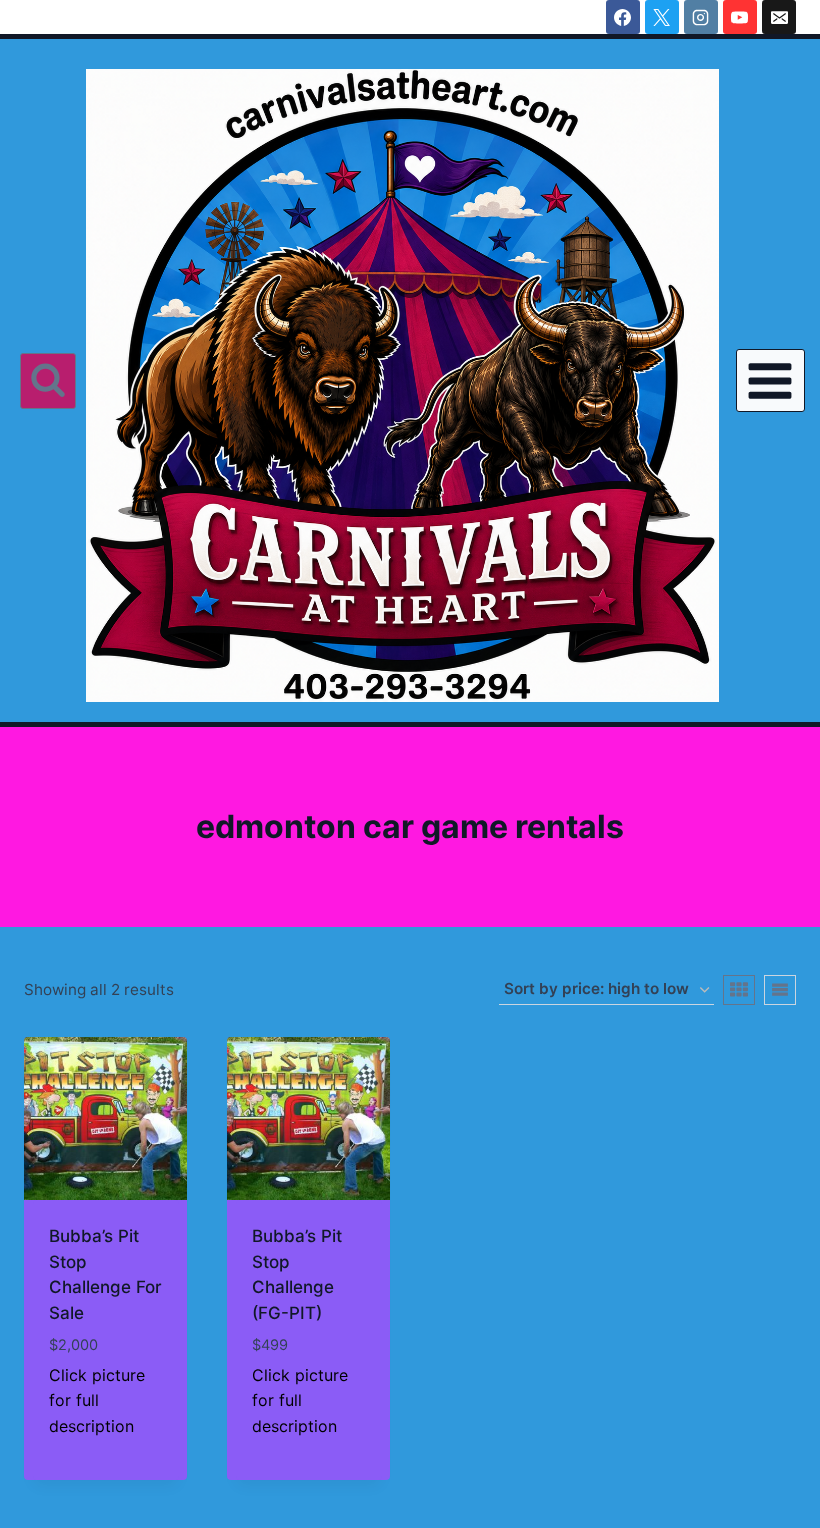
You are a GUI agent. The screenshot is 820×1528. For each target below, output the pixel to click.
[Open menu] (770, 380)
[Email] (779, 17)
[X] (662, 17)
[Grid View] (739, 990)
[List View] (780, 990)
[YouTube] (740, 17)
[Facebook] (623, 17)
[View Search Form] (48, 381)
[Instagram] (701, 17)
